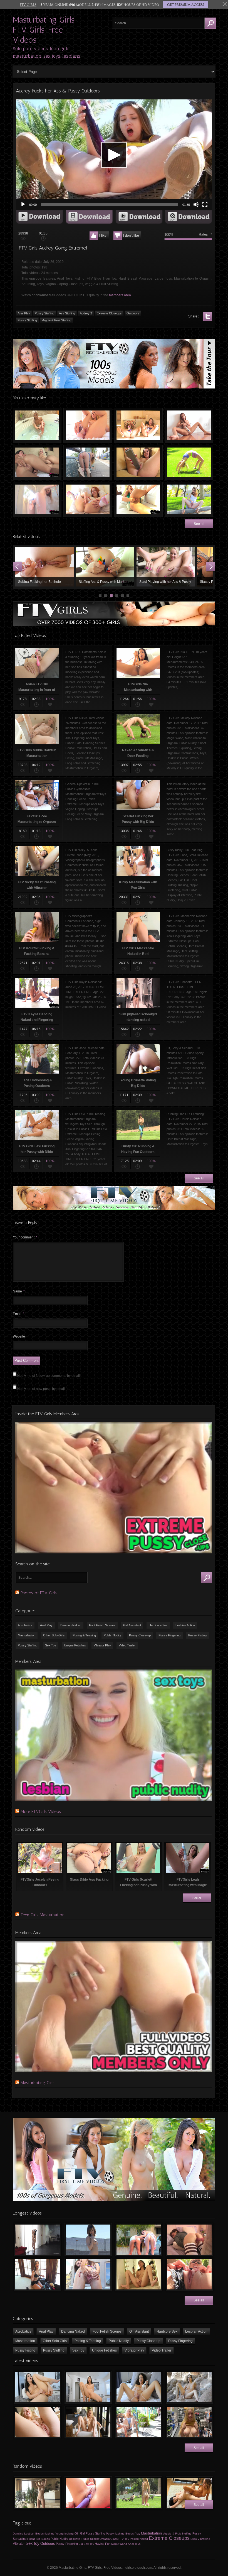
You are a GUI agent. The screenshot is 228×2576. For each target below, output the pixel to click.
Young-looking (65, 2534)
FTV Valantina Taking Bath (37, 426)
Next (211, 567)
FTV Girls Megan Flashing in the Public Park (189, 463)
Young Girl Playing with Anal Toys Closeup (105, 567)
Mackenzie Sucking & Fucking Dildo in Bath (37, 500)
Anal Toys (134, 2544)
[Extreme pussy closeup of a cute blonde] (38, 2422)
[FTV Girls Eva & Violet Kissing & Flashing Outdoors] (139, 2240)
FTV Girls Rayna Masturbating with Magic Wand (189, 426)
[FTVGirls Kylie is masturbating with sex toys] (88, 2422)
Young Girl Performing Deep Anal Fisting (166, 567)
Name (19, 1291)
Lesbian (29, 2534)
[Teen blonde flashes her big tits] (189, 2422)
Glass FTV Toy (120, 2539)
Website (19, 1336)
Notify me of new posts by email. (41, 1389)
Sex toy (33, 2543)
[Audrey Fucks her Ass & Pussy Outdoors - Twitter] (208, 316)
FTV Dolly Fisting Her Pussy (88, 500)
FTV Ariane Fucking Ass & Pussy (44, 567)
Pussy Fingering (169, 1635)
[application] (114, 155)
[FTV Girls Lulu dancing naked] (38, 2240)
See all (199, 524)
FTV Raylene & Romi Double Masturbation (138, 426)
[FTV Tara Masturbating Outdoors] (189, 2274)
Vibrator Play (102, 1645)
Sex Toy (51, 1645)
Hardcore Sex (158, 1625)
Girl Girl (80, 2533)
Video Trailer (127, 1645)
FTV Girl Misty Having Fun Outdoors (189, 500)
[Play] (23, 204)
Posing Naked (139, 2539)
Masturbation (27, 1635)
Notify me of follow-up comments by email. (49, 1376)
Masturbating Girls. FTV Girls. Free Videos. (44, 30)
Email (18, 1314)
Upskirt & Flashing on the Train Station (88, 463)
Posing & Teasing (84, 1635)
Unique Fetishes (75, 1645)
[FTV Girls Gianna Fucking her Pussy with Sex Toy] (88, 2493)
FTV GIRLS (28, 5)
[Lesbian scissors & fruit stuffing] (189, 2493)
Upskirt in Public (79, 2539)
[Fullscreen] (205, 204)
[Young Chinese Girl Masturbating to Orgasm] (139, 2274)
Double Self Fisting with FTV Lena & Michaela (37, 463)
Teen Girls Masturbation (43, 1915)
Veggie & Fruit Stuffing (56, 320)
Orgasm (105, 2539)
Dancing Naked (71, 1625)
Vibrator (19, 2544)
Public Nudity (112, 1635)
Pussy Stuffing (44, 313)
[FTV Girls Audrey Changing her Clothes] (38, 2274)
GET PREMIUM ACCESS (186, 5)
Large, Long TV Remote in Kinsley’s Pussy (138, 463)
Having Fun (103, 2544)
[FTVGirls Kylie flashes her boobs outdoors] (139, 2422)
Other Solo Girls (54, 1635)
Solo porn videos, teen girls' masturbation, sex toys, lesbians (47, 52)
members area (120, 295)
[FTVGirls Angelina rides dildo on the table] (88, 2387)
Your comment (25, 1237)
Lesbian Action (185, 1625)
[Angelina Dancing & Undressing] (38, 2493)
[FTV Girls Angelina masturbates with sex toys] (139, 2387)
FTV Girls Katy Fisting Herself (138, 500)
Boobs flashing (45, 2534)
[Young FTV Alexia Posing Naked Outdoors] (139, 2493)
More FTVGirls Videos (41, 1811)
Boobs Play (133, 2534)
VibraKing (204, 2539)
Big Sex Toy (86, 2544)
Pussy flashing (115, 2534)
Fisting (31, 2539)
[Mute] (196, 204)
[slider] (110, 204)
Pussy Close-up (140, 1635)
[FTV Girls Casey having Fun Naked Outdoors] (88, 2240)
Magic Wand (119, 2544)
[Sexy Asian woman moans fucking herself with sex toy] (38, 2387)
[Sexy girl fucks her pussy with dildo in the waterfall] (189, 2387)
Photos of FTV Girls (39, 1593)
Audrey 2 (86, 313)
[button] (114, 155)
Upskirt (94, 2539)
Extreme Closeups (109, 313)
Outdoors (133, 313)
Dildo (194, 2539)
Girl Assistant (132, 1625)
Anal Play (24, 313)
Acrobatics (25, 1625)
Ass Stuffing (67, 313)
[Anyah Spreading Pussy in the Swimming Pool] (88, 2274)
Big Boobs (43, 2539)
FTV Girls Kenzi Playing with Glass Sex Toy (88, 426)
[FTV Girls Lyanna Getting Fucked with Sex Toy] (189, 2240)
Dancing (18, 2534)
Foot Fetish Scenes (102, 1625)
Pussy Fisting (197, 1635)
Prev (17, 567)
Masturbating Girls (38, 2083)
